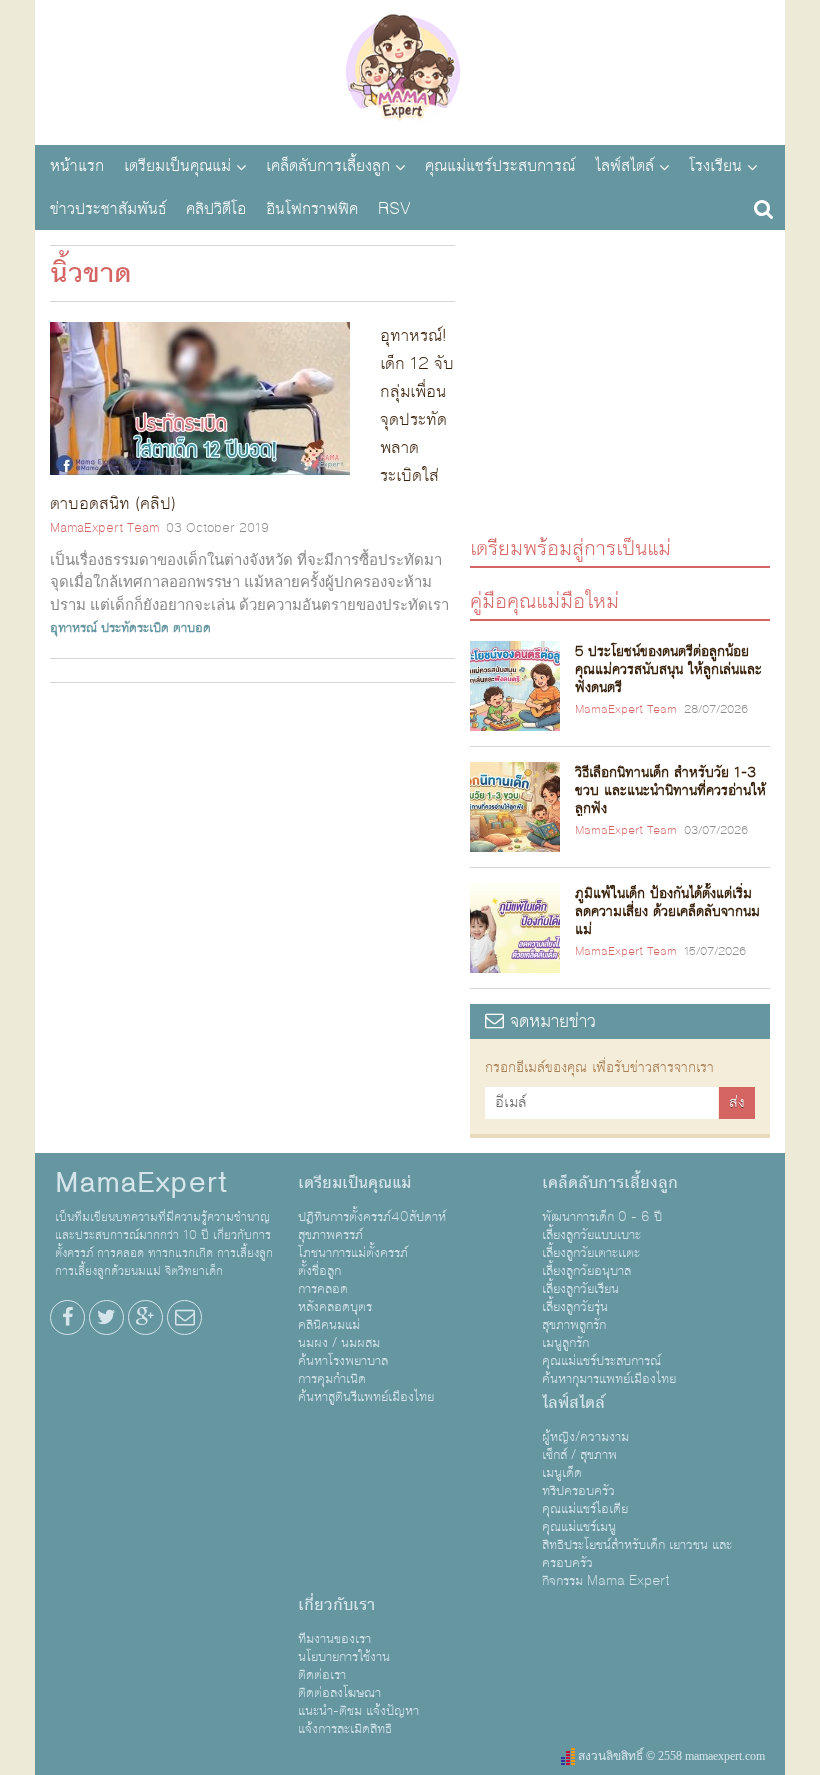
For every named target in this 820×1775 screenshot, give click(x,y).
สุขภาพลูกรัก (574, 1325)
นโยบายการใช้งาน (344, 1657)
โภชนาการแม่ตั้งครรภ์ (353, 1253)
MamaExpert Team (104, 528)
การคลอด (323, 1289)
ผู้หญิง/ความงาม (585, 1437)
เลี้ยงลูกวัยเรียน (580, 1289)
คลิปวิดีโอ (216, 209)
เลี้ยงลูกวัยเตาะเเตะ (591, 1253)
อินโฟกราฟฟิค (312, 209)
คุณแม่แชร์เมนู (579, 1527)
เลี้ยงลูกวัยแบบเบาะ (591, 1235)
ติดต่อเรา (322, 1675)
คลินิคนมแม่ (329, 1325)
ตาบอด (192, 628)
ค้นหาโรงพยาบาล (343, 1361)
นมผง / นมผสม (339, 1343)
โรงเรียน (715, 166)
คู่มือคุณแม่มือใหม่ (544, 600)
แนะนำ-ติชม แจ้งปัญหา (358, 1711)
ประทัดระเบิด (135, 628)
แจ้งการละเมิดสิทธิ (345, 1729)
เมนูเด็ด (562, 1473)
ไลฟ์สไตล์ (624, 166)
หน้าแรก (77, 166)
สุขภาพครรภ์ (330, 1235)
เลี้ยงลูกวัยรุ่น (575, 1307)
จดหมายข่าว (550, 1021)
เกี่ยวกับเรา (336, 1605)
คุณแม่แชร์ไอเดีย (585, 1509)
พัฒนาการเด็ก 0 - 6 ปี (602, 1217)
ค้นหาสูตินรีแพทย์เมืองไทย (366, 1397)
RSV (394, 209)
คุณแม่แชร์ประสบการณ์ (500, 166)
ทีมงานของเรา (334, 1639)
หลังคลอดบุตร (335, 1307)
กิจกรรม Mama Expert (606, 1581)
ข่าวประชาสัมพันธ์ (108, 209)
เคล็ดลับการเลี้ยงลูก (328, 166)
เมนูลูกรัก (565, 1343)
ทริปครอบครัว (578, 1491)
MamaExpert (410, 70)
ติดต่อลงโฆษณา (339, 1693)
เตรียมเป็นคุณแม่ (177, 166)
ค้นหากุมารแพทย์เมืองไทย (609, 1379)
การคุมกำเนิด (332, 1379)
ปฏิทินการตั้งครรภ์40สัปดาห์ (372, 1217)
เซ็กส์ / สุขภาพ (579, 1455)
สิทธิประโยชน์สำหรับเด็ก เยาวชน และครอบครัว (637, 1554)
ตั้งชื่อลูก (319, 1271)
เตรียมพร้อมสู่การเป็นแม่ (570, 547)
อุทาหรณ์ (73, 628)
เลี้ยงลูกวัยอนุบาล (586, 1271)
